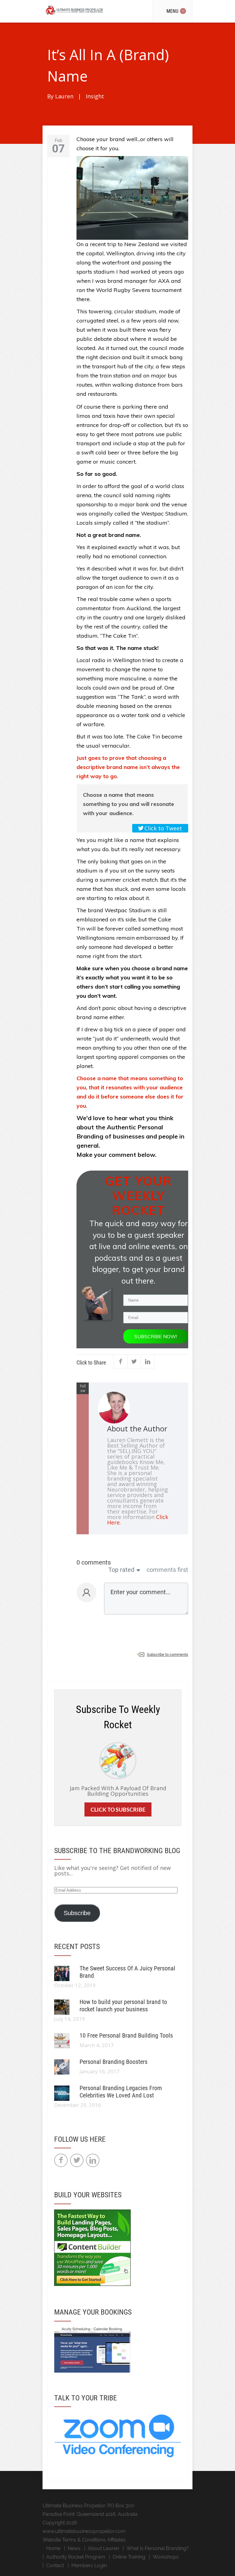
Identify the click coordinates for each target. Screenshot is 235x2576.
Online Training (129, 2557)
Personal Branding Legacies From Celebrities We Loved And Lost (121, 2092)
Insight (95, 96)
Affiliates (116, 2540)
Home (53, 2548)
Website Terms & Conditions (74, 2540)
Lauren (64, 96)
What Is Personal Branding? (158, 2548)
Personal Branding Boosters (114, 2062)
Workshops (166, 2557)
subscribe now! (156, 1336)
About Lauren (103, 2548)
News (74, 2548)
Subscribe (77, 1913)
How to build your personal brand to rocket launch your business (123, 2006)
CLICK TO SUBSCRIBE (118, 1809)
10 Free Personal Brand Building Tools (126, 2035)
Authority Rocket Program (76, 2557)
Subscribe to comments (168, 1654)
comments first (167, 1570)
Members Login (89, 2565)
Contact (55, 2565)
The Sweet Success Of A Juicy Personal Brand (127, 1972)
